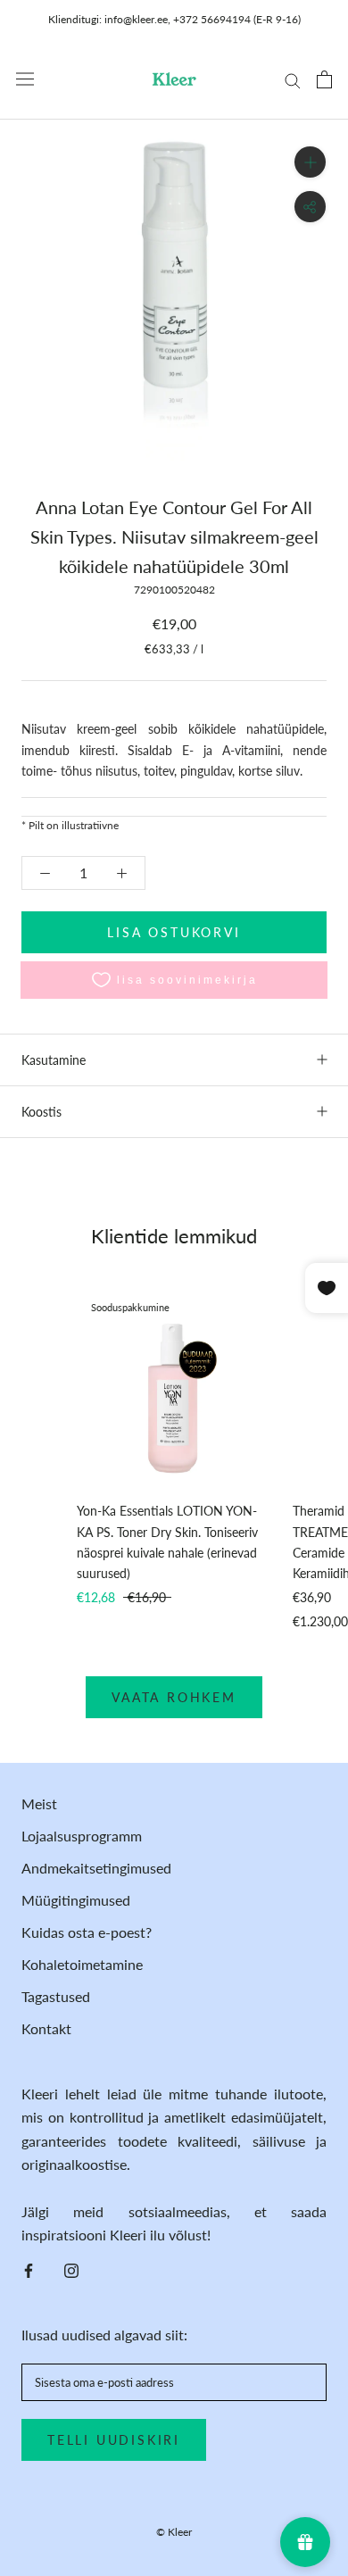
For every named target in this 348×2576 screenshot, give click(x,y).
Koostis (41, 1112)
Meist (39, 1803)
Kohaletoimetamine (82, 1964)
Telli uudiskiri (114, 2440)
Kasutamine (54, 1060)
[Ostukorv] (324, 79)
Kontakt (46, 2028)
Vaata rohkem (174, 1697)
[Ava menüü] (25, 79)
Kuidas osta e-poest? (87, 1932)
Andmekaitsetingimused (96, 1868)
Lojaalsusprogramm (82, 1836)
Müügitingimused (76, 1900)
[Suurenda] (310, 162)
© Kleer (174, 2532)
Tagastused (56, 1996)
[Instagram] (71, 2269)
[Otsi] (293, 79)
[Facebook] (29, 2269)
